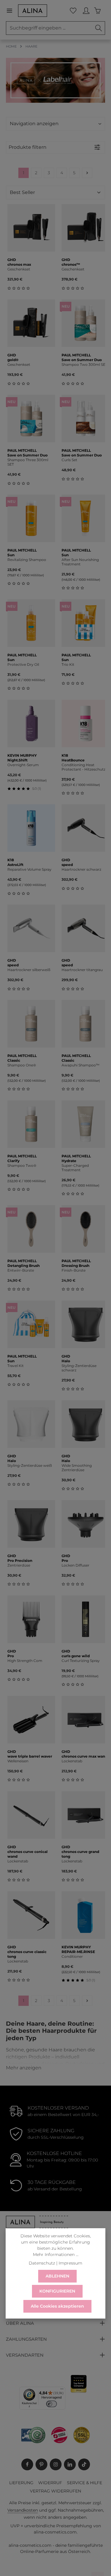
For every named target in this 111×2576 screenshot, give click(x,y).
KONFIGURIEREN (57, 2291)
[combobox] (49, 28)
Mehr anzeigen (24, 2068)
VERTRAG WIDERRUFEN (55, 2491)
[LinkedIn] (70, 2464)
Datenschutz (42, 2263)
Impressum (70, 2263)
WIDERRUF (50, 2483)
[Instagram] (56, 2464)
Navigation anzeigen (34, 124)
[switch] (52, 2404)
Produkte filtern (28, 147)
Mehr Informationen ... (56, 2254)
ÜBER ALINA (20, 2323)
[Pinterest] (41, 2464)
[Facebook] (27, 2464)
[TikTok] (84, 2464)
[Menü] (12, 11)
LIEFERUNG (21, 2483)
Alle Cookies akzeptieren (57, 2306)
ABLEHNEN (57, 2276)
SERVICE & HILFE (85, 2483)
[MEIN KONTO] (86, 11)
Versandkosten (23, 2510)
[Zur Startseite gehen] (33, 11)
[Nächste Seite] (87, 173)
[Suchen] (99, 28)
